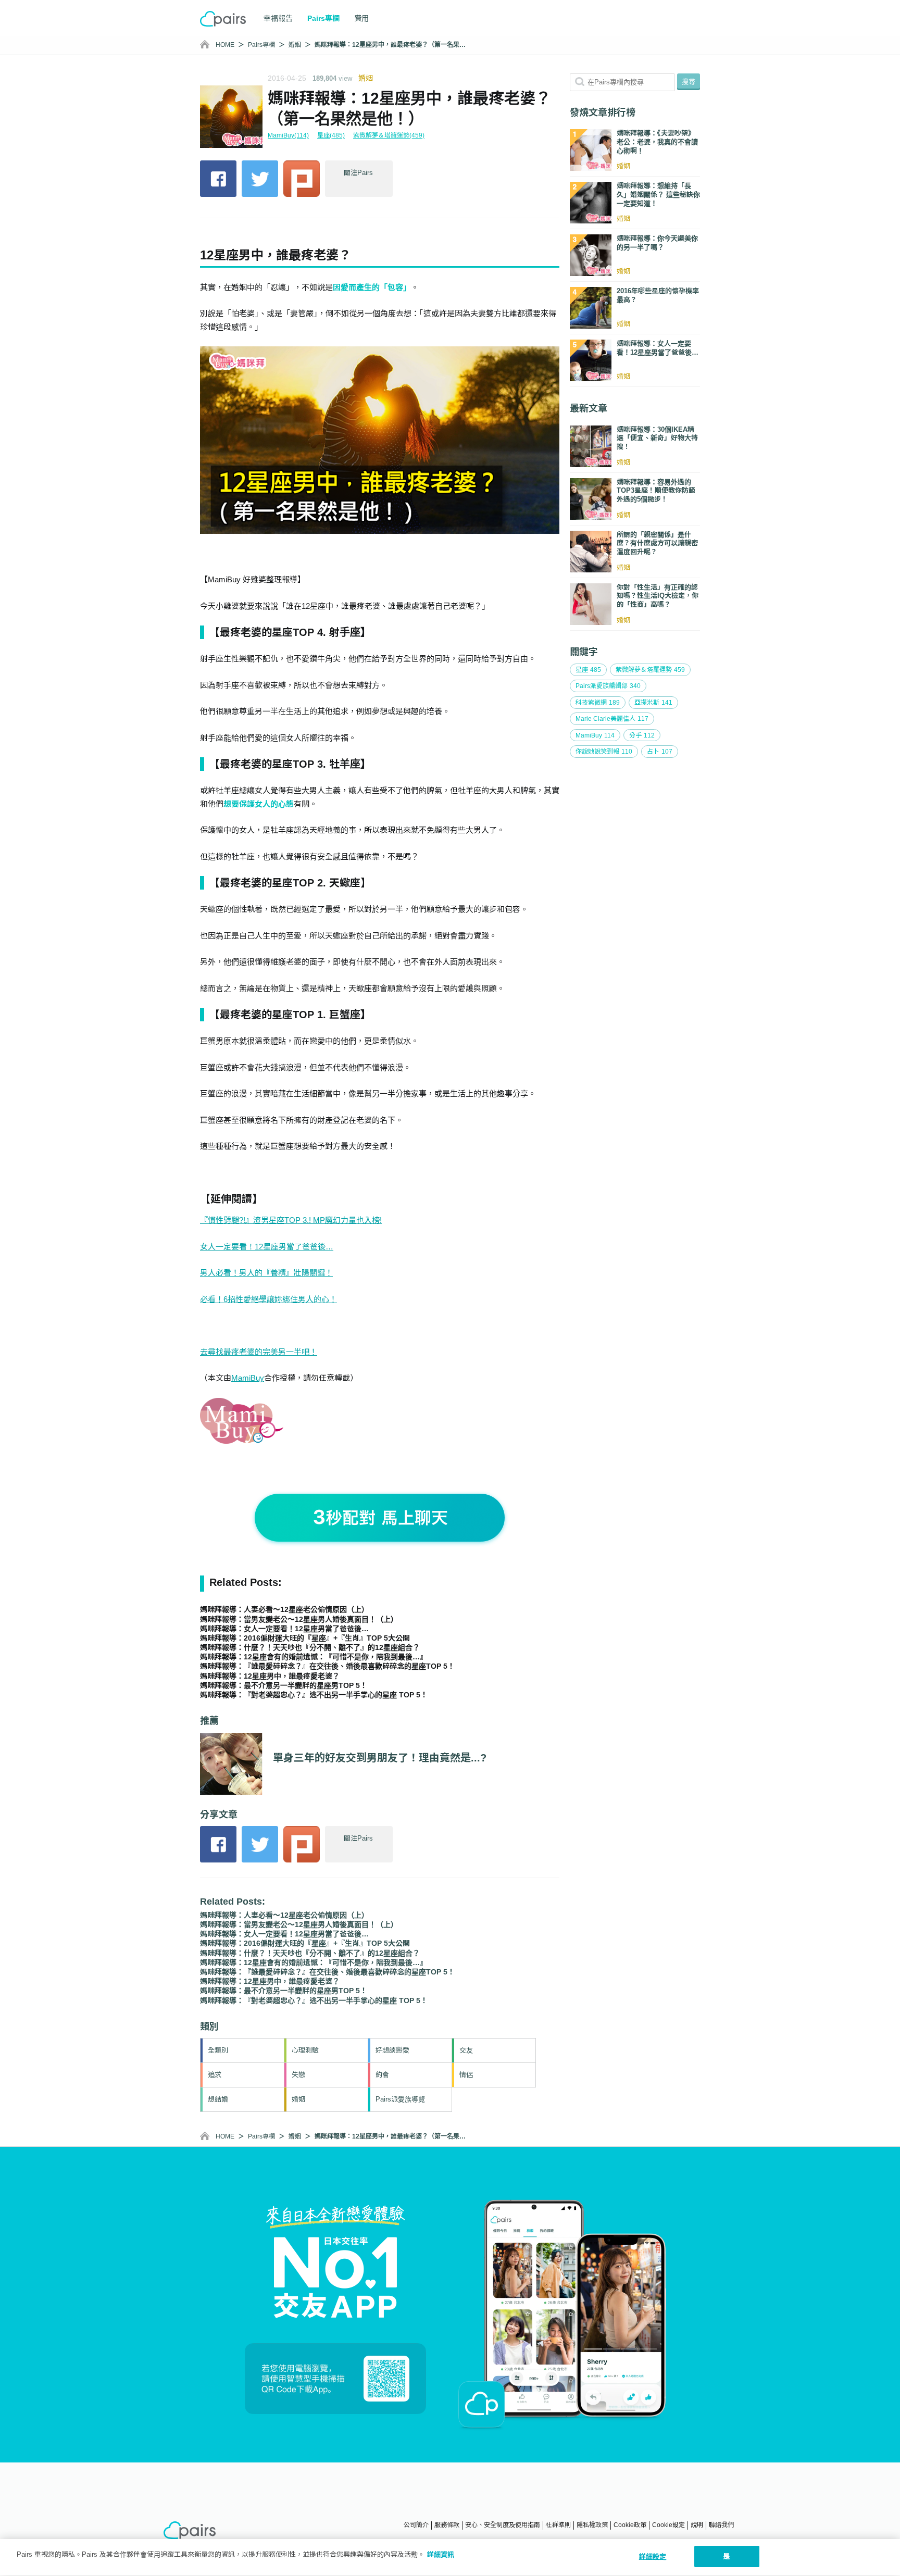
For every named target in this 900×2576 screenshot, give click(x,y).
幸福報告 (278, 18)
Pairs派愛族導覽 (400, 2099)
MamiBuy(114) (288, 135)
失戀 (298, 2075)
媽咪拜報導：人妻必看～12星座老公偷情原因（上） (284, 1609)
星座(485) (331, 135)
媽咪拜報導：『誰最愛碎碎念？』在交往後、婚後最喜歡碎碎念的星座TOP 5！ (327, 1666)
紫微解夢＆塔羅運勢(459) (389, 135)
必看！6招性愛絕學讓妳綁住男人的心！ (268, 1299)
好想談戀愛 (392, 2050)
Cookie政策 (630, 2525)
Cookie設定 (668, 2525)
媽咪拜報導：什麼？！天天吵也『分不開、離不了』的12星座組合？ (310, 1647)
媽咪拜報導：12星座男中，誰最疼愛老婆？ (270, 1676)
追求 (215, 2075)
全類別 (218, 2050)
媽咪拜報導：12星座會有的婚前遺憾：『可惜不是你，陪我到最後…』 (314, 1657)
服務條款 (447, 2525)
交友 (466, 2050)
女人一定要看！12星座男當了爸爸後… (267, 1247)
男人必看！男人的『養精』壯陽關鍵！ (266, 1273)
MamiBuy (248, 1378)
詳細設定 (653, 2556)
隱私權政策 (592, 2525)
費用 (361, 18)
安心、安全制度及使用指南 (503, 2525)
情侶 (466, 2075)
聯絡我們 (721, 2525)
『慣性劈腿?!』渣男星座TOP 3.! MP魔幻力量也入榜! (291, 1220)
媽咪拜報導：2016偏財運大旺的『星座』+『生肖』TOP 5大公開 (305, 1638)
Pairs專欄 (261, 45)
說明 (697, 2525)
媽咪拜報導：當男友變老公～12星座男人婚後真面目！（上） (299, 1619)
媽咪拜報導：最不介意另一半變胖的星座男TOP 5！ (284, 1685)
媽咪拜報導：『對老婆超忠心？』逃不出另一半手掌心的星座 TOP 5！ (314, 1695)
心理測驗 (305, 2050)
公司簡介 (416, 2525)
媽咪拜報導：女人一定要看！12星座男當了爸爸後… (284, 1629)
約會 (382, 2075)
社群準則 (558, 2525)
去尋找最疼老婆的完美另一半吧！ (259, 1352)
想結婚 (218, 2099)
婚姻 (295, 45)
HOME (225, 45)
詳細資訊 (441, 2554)
